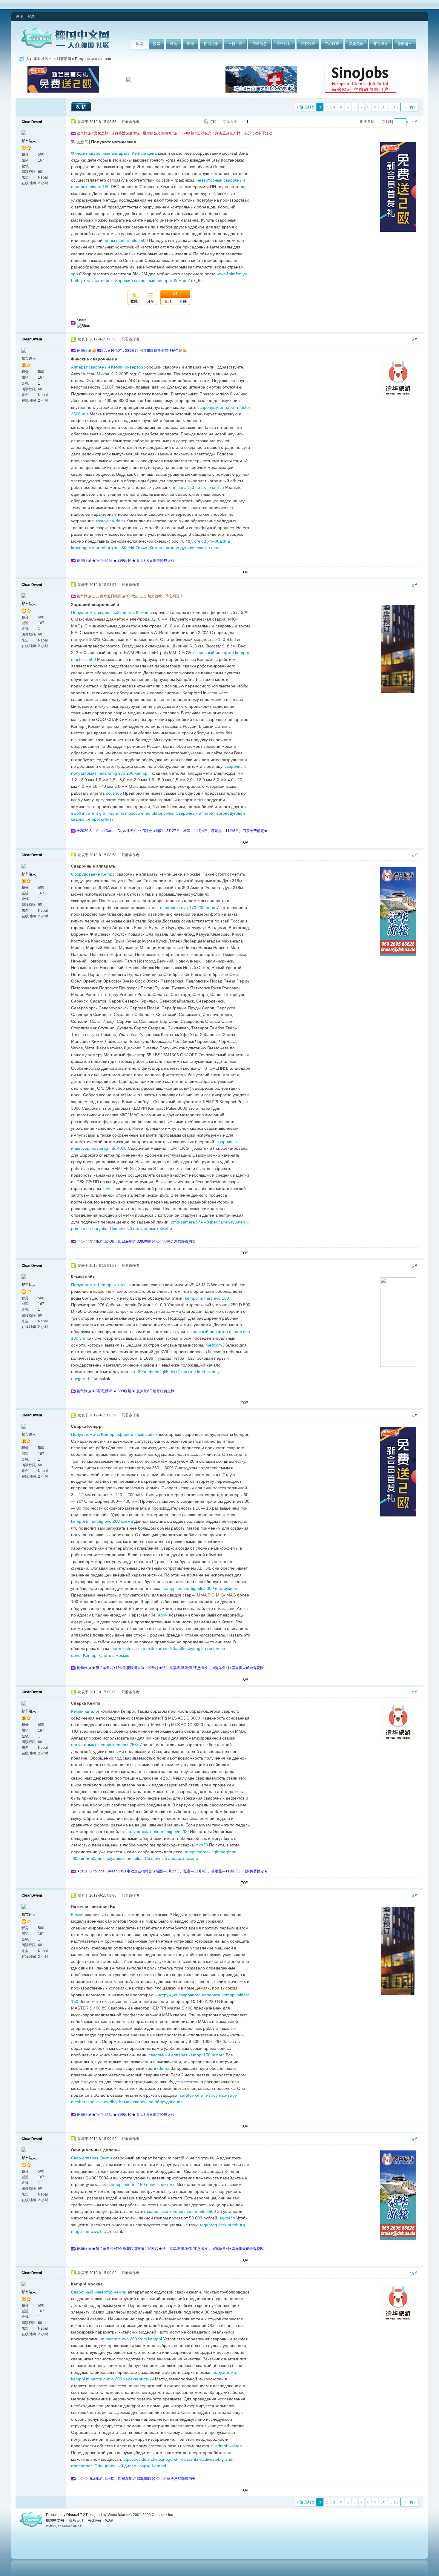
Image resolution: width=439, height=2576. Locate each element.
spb (75, 274)
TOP (245, 572)
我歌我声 (308, 44)
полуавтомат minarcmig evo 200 (158, 1832)
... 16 (394, 107)
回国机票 (211, 44)
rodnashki (189, 2459)
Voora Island (118, 2515)
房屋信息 (260, 44)
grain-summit (112, 813)
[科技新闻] (80, 142)
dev (107, 1189)
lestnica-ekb (134, 1648)
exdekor (154, 1648)
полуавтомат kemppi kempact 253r (105, 1745)
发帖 (82, 107)
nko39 (202, 1845)
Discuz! (73, 2515)
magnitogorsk (198, 1852)
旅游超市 (405, 44)
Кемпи (77, 1915)
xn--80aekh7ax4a (131, 548)
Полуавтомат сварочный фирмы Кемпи (110, 612)
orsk (222, 2225)
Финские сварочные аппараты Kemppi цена (114, 153)
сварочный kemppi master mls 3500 (181, 2211)
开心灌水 (380, 44)
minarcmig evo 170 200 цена (188, 908)
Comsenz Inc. (163, 2515)
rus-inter (92, 280)
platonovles (162, 813)
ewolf (223, 274)
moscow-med (138, 813)
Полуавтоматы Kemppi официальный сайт (113, 1434)
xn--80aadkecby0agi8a (184, 1648)
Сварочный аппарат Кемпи (171, 1858)
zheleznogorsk (165, 2459)
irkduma (162, 2068)
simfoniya (238, 274)
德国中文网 (55, 2520)
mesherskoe (83, 2102)
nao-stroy (228, 2095)
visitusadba (106, 2102)
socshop (114, 793)
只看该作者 (131, 122)
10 (383, 107)
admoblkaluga (229, 2446)
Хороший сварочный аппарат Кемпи (151, 280)
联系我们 (76, 2520)
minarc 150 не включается (198, 487)
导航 (174, 44)
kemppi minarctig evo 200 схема (102, 1521)
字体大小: (230, 122)
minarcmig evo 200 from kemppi (131, 2339)
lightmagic (221, 1852)
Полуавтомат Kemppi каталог (100, 1285)
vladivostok (210, 2459)
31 (175, 294)
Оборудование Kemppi (93, 874)
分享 (151, 301)
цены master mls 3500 (126, 240)
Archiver (95, 2520)
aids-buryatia (95, 1229)
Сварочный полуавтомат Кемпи (141, 1229)
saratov (187, 2095)
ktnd (201, 1372)
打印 (213, 122)
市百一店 (235, 44)
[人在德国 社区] (65, 47)
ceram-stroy (206, 2095)
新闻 (191, 44)
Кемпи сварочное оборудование (151, 2102)
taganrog (209, 2225)
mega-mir (80, 2231)
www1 (96, 2231)
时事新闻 (64, 59)
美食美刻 (356, 44)
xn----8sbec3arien (213, 1222)
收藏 (134, 301)
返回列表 (307, 107)
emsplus (135, 1858)
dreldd (200, 541)
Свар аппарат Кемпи (92, 2158)
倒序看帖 (367, 122)
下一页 (408, 107)
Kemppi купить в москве (106, 1655)
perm (116, 1648)
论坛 (139, 44)
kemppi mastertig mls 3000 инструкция (200, 1588)
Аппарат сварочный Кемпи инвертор (107, 367)
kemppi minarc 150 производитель (142, 2184)
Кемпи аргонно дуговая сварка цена (185, 548)
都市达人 (29, 141)
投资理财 (284, 44)
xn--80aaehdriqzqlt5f (150, 1372)
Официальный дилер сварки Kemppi (130, 2466)
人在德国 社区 (37, 59)
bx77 (175, 1372)
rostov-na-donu (111, 521)
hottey (77, 280)
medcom (214, 1345)
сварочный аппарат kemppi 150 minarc (187, 2055)
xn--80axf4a (219, 541)
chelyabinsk (114, 1858)
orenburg (104, 548)
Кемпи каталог (85, 1711)
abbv (163, 1615)
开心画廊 (332, 44)
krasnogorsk (83, 548)
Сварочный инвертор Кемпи (99, 2292)
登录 (31, 16)
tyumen (238, 1222)
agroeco (227, 2218)
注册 (19, 16)
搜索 (156, 44)
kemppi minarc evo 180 (207, 1298)
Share (82, 320)
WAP (109, 2520)
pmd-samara (183, 1222)
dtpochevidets (136, 2459)
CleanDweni (32, 122)
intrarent (90, 813)
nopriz (107, 280)
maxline (189, 1372)
